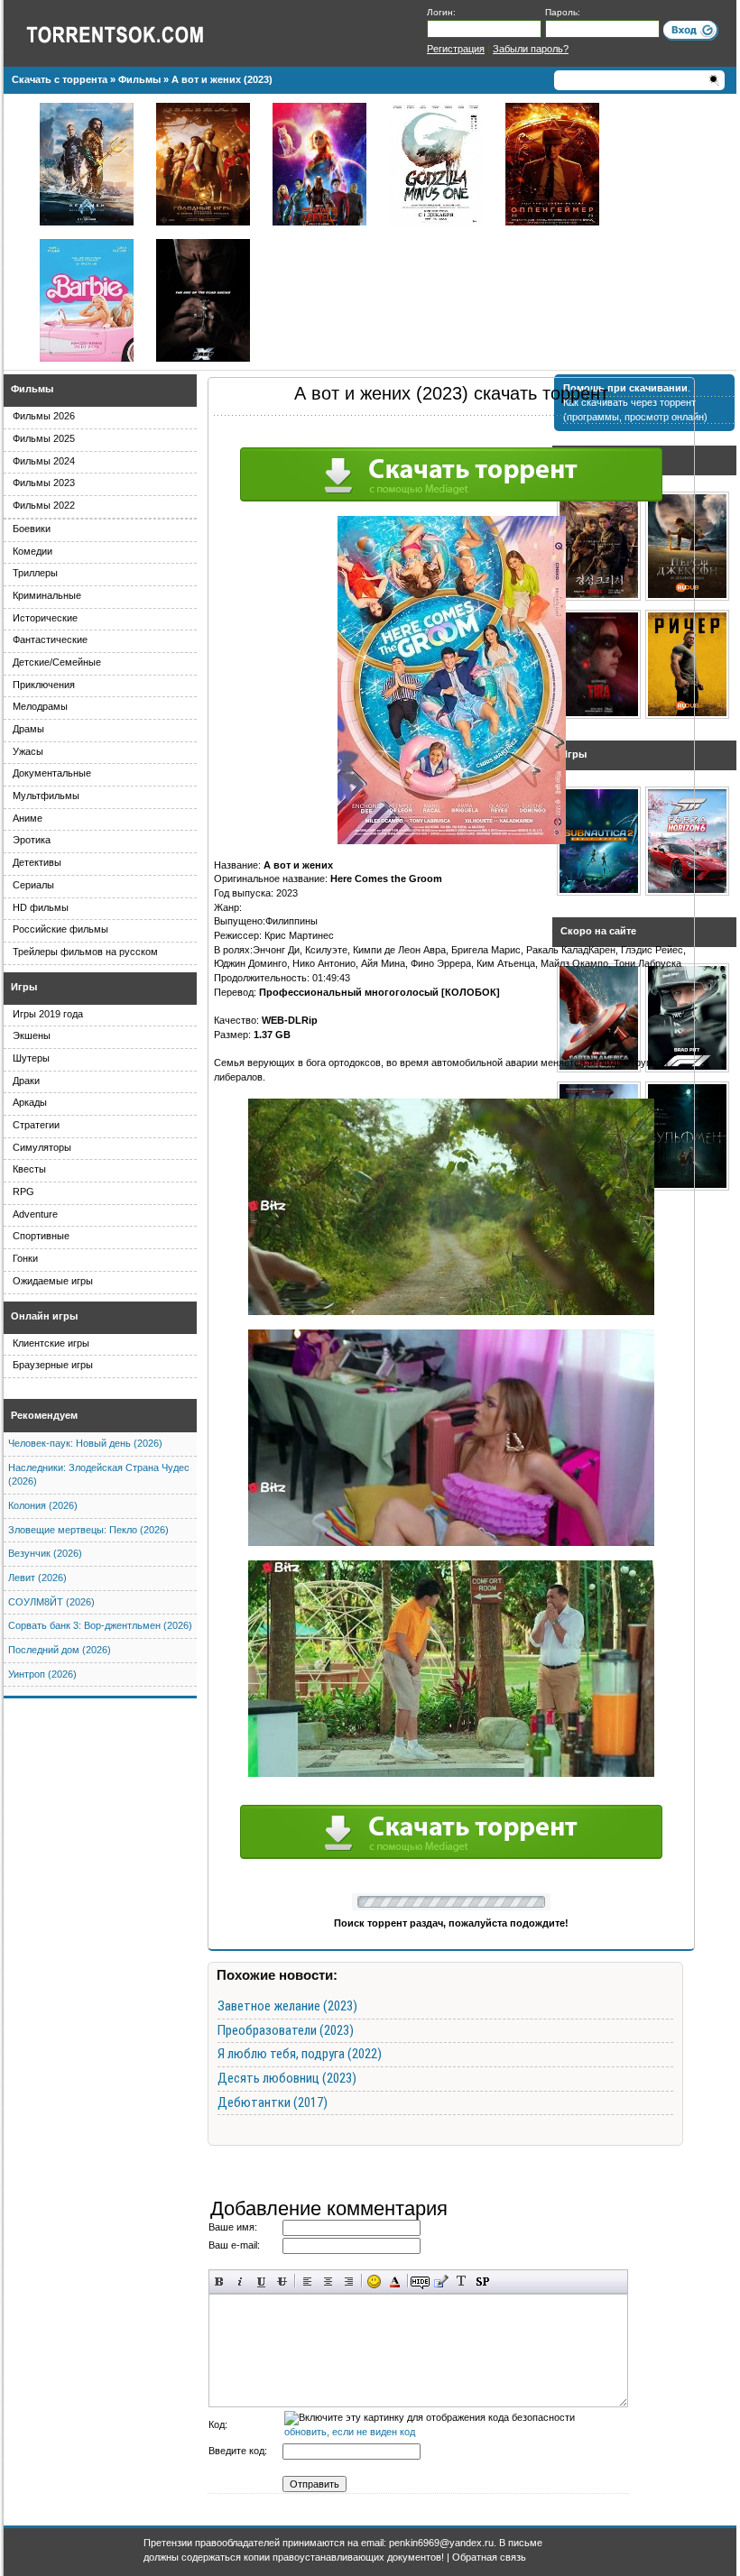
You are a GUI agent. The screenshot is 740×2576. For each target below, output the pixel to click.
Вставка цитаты (441, 2282)
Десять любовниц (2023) (287, 2078)
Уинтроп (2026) (42, 1674)
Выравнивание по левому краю (307, 2282)
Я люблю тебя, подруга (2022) (300, 2054)
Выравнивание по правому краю (349, 2282)
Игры (24, 987)
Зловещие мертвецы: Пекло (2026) (88, 1530)
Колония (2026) (43, 1505)
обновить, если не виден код (350, 2432)
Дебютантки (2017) (273, 2102)
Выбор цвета (395, 2282)
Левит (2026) (37, 1578)
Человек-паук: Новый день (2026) (85, 1443)
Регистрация (456, 49)
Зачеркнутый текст (282, 2282)
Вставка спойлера (482, 2282)
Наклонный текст (240, 2282)
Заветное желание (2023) (287, 2006)
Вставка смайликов (374, 2282)
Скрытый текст (420, 2282)
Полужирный (220, 2282)
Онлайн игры (44, 1316)
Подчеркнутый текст (261, 2282)
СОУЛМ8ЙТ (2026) (51, 1602)
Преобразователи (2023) (286, 2030)
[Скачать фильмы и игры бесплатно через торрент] (134, 33)
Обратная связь (489, 2557)
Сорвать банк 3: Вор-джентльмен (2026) (100, 1625)
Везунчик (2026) (45, 1553)
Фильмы (32, 389)
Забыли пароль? (531, 49)
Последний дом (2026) (60, 1650)
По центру (328, 2282)
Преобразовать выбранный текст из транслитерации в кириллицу (462, 2282)
